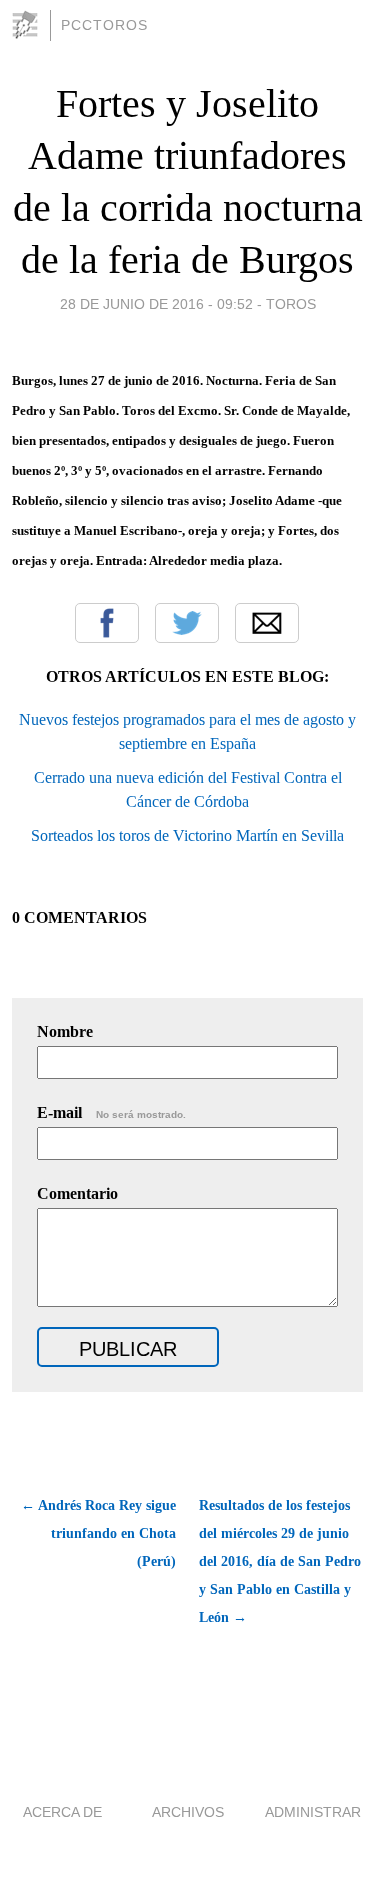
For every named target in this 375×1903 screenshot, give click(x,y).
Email (267, 623)
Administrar (313, 1812)
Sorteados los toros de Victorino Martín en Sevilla (187, 835)
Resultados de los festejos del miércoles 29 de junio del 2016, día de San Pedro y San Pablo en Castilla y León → (280, 1561)
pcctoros (104, 25)
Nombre (65, 1031)
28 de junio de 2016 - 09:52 (156, 304)
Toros (291, 304)
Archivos (188, 1812)
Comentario (77, 1193)
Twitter (187, 623)
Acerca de (62, 1812)
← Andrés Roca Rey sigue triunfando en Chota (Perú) (98, 1533)
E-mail (111, 1112)
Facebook (107, 623)
